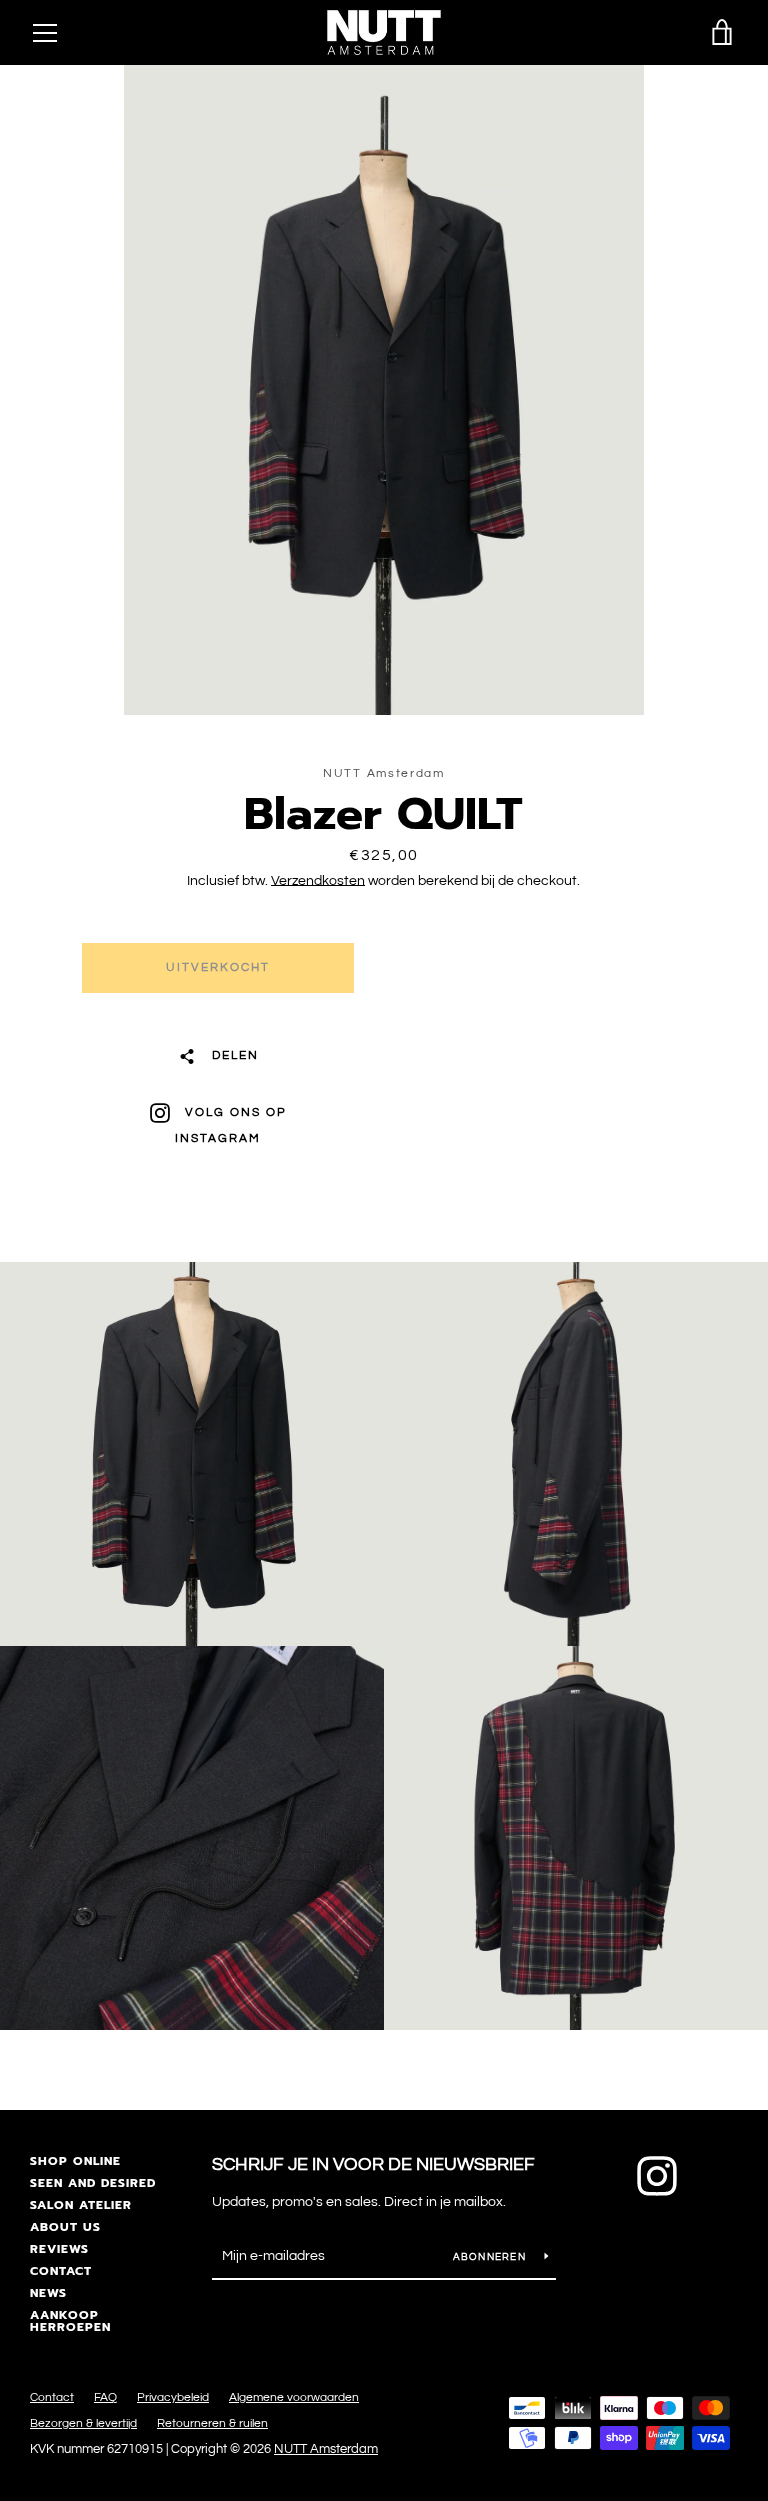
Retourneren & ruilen (212, 2423)
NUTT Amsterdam (326, 2449)
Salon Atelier (81, 2205)
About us (65, 2227)
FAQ (105, 2397)
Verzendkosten (318, 881)
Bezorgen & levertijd (83, 2423)
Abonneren (491, 2257)
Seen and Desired (93, 2183)
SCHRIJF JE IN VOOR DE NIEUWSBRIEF (373, 2164)
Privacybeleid (173, 2397)
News (48, 2293)
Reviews (59, 2249)
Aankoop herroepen (70, 2321)
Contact (61, 2271)
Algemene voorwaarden (294, 2397)
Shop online (75, 2161)
